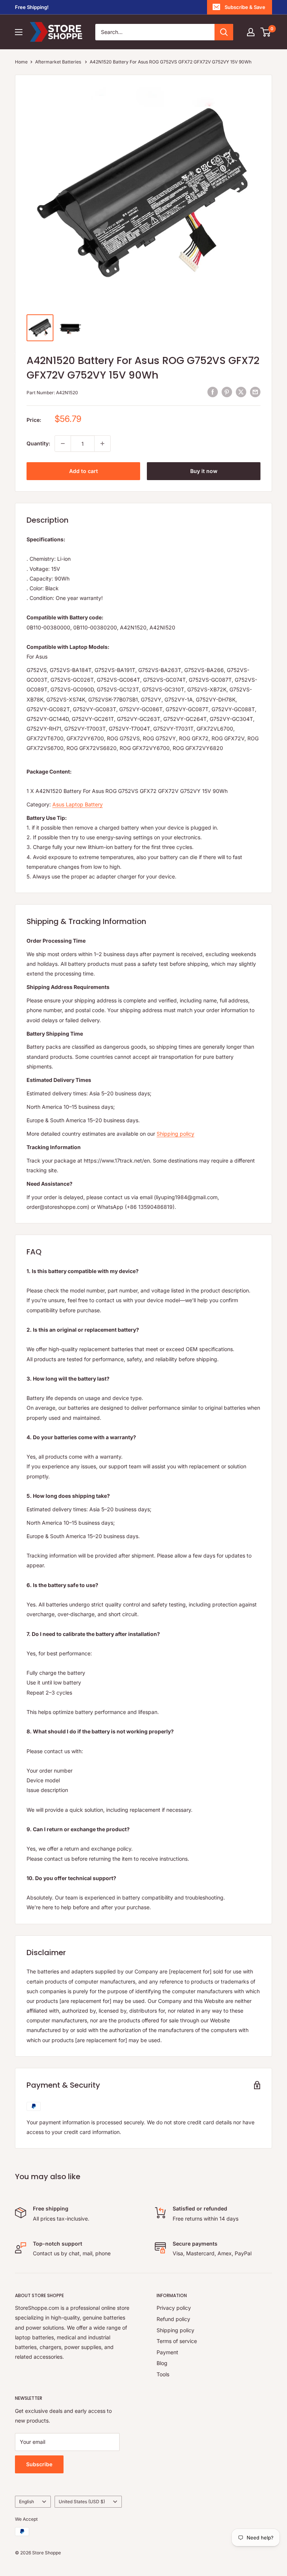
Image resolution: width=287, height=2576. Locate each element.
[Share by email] (255, 392)
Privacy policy (174, 2308)
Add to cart (84, 471)
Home (21, 62)
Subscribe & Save (245, 7)
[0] (266, 32)
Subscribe (39, 2464)
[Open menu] (19, 32)
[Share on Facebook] (213, 392)
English (27, 2502)
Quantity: (38, 443)
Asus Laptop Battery (78, 804)
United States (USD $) (82, 2502)
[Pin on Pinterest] (227, 392)
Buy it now (204, 471)
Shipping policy (175, 1134)
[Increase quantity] (102, 444)
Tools (163, 2374)
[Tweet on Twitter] (241, 392)
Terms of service (177, 2341)
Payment (167, 2352)
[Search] (224, 32)
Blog (162, 2363)
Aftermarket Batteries (59, 62)
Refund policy (173, 2319)
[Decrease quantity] (63, 444)
